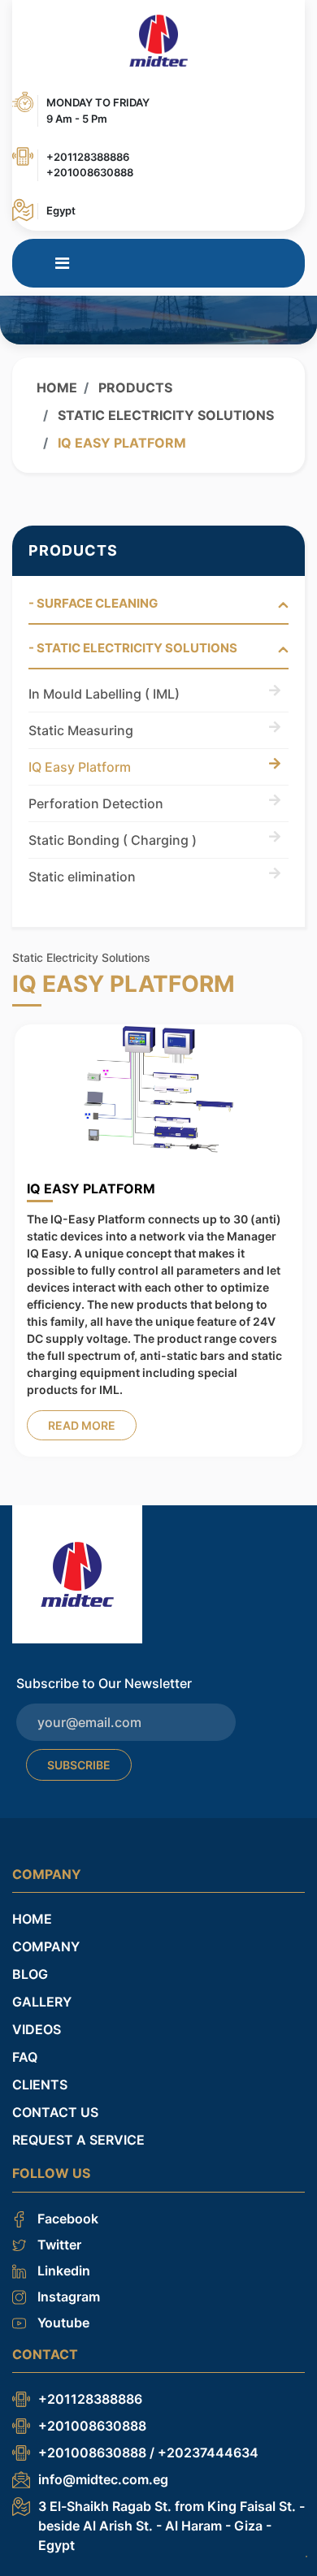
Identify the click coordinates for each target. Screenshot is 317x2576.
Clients (40, 2077)
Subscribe (79, 1758)
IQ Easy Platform (80, 767)
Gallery (42, 1994)
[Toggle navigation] (62, 263)
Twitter (58, 2236)
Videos (37, 2022)
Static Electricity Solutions (164, 415)
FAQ (25, 2050)
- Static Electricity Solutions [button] (133, 648)
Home (57, 387)
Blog (30, 1967)
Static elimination (82, 877)
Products (134, 387)
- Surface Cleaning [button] (93, 604)
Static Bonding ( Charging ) (113, 840)
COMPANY (46, 1939)
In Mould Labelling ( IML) (104, 694)
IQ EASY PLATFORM (91, 1188)
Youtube (62, 2314)
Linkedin (62, 2262)
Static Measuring (81, 730)
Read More (82, 1425)
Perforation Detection (96, 803)
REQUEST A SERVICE (78, 2132)
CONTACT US (55, 2105)
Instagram (67, 2288)
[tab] (158, 610)
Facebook (66, 2210)
